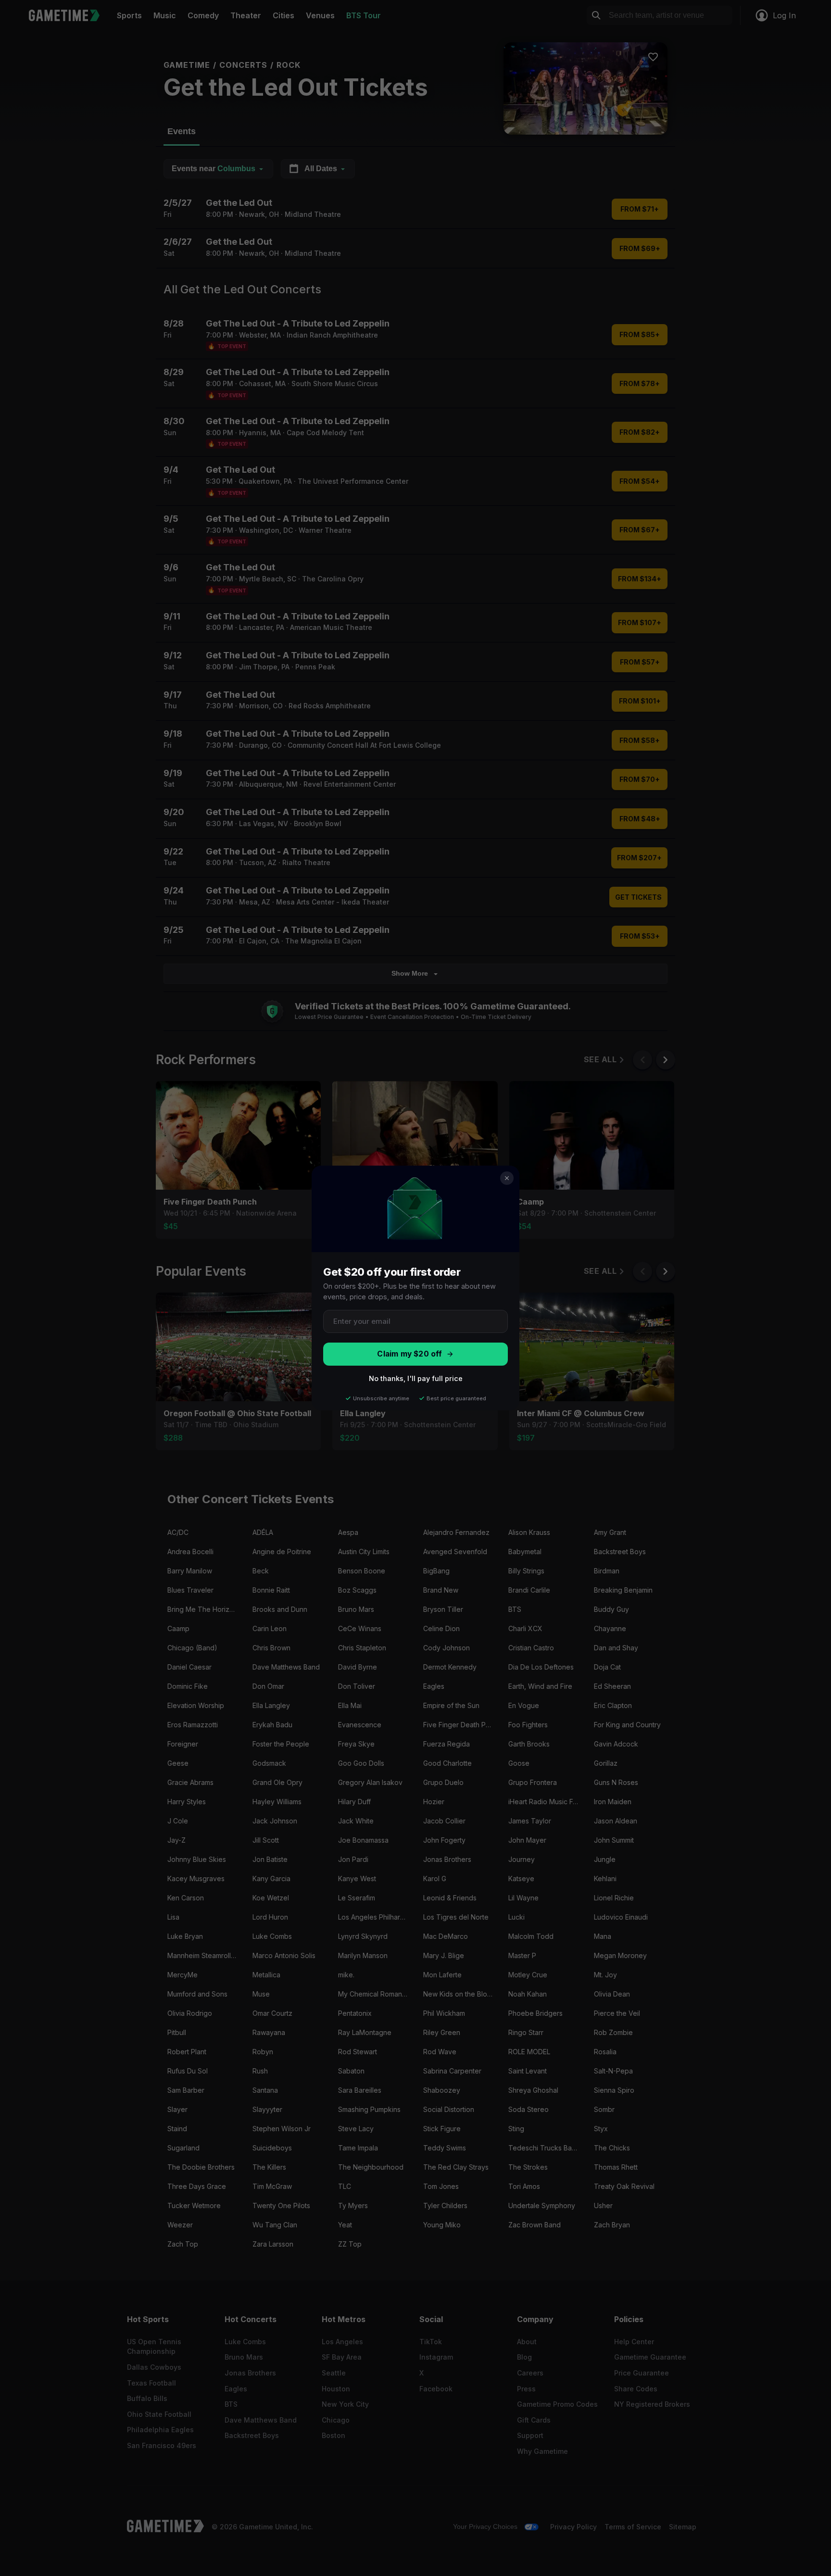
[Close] (507, 1178)
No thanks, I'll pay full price (416, 1378)
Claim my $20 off (409, 1354)
